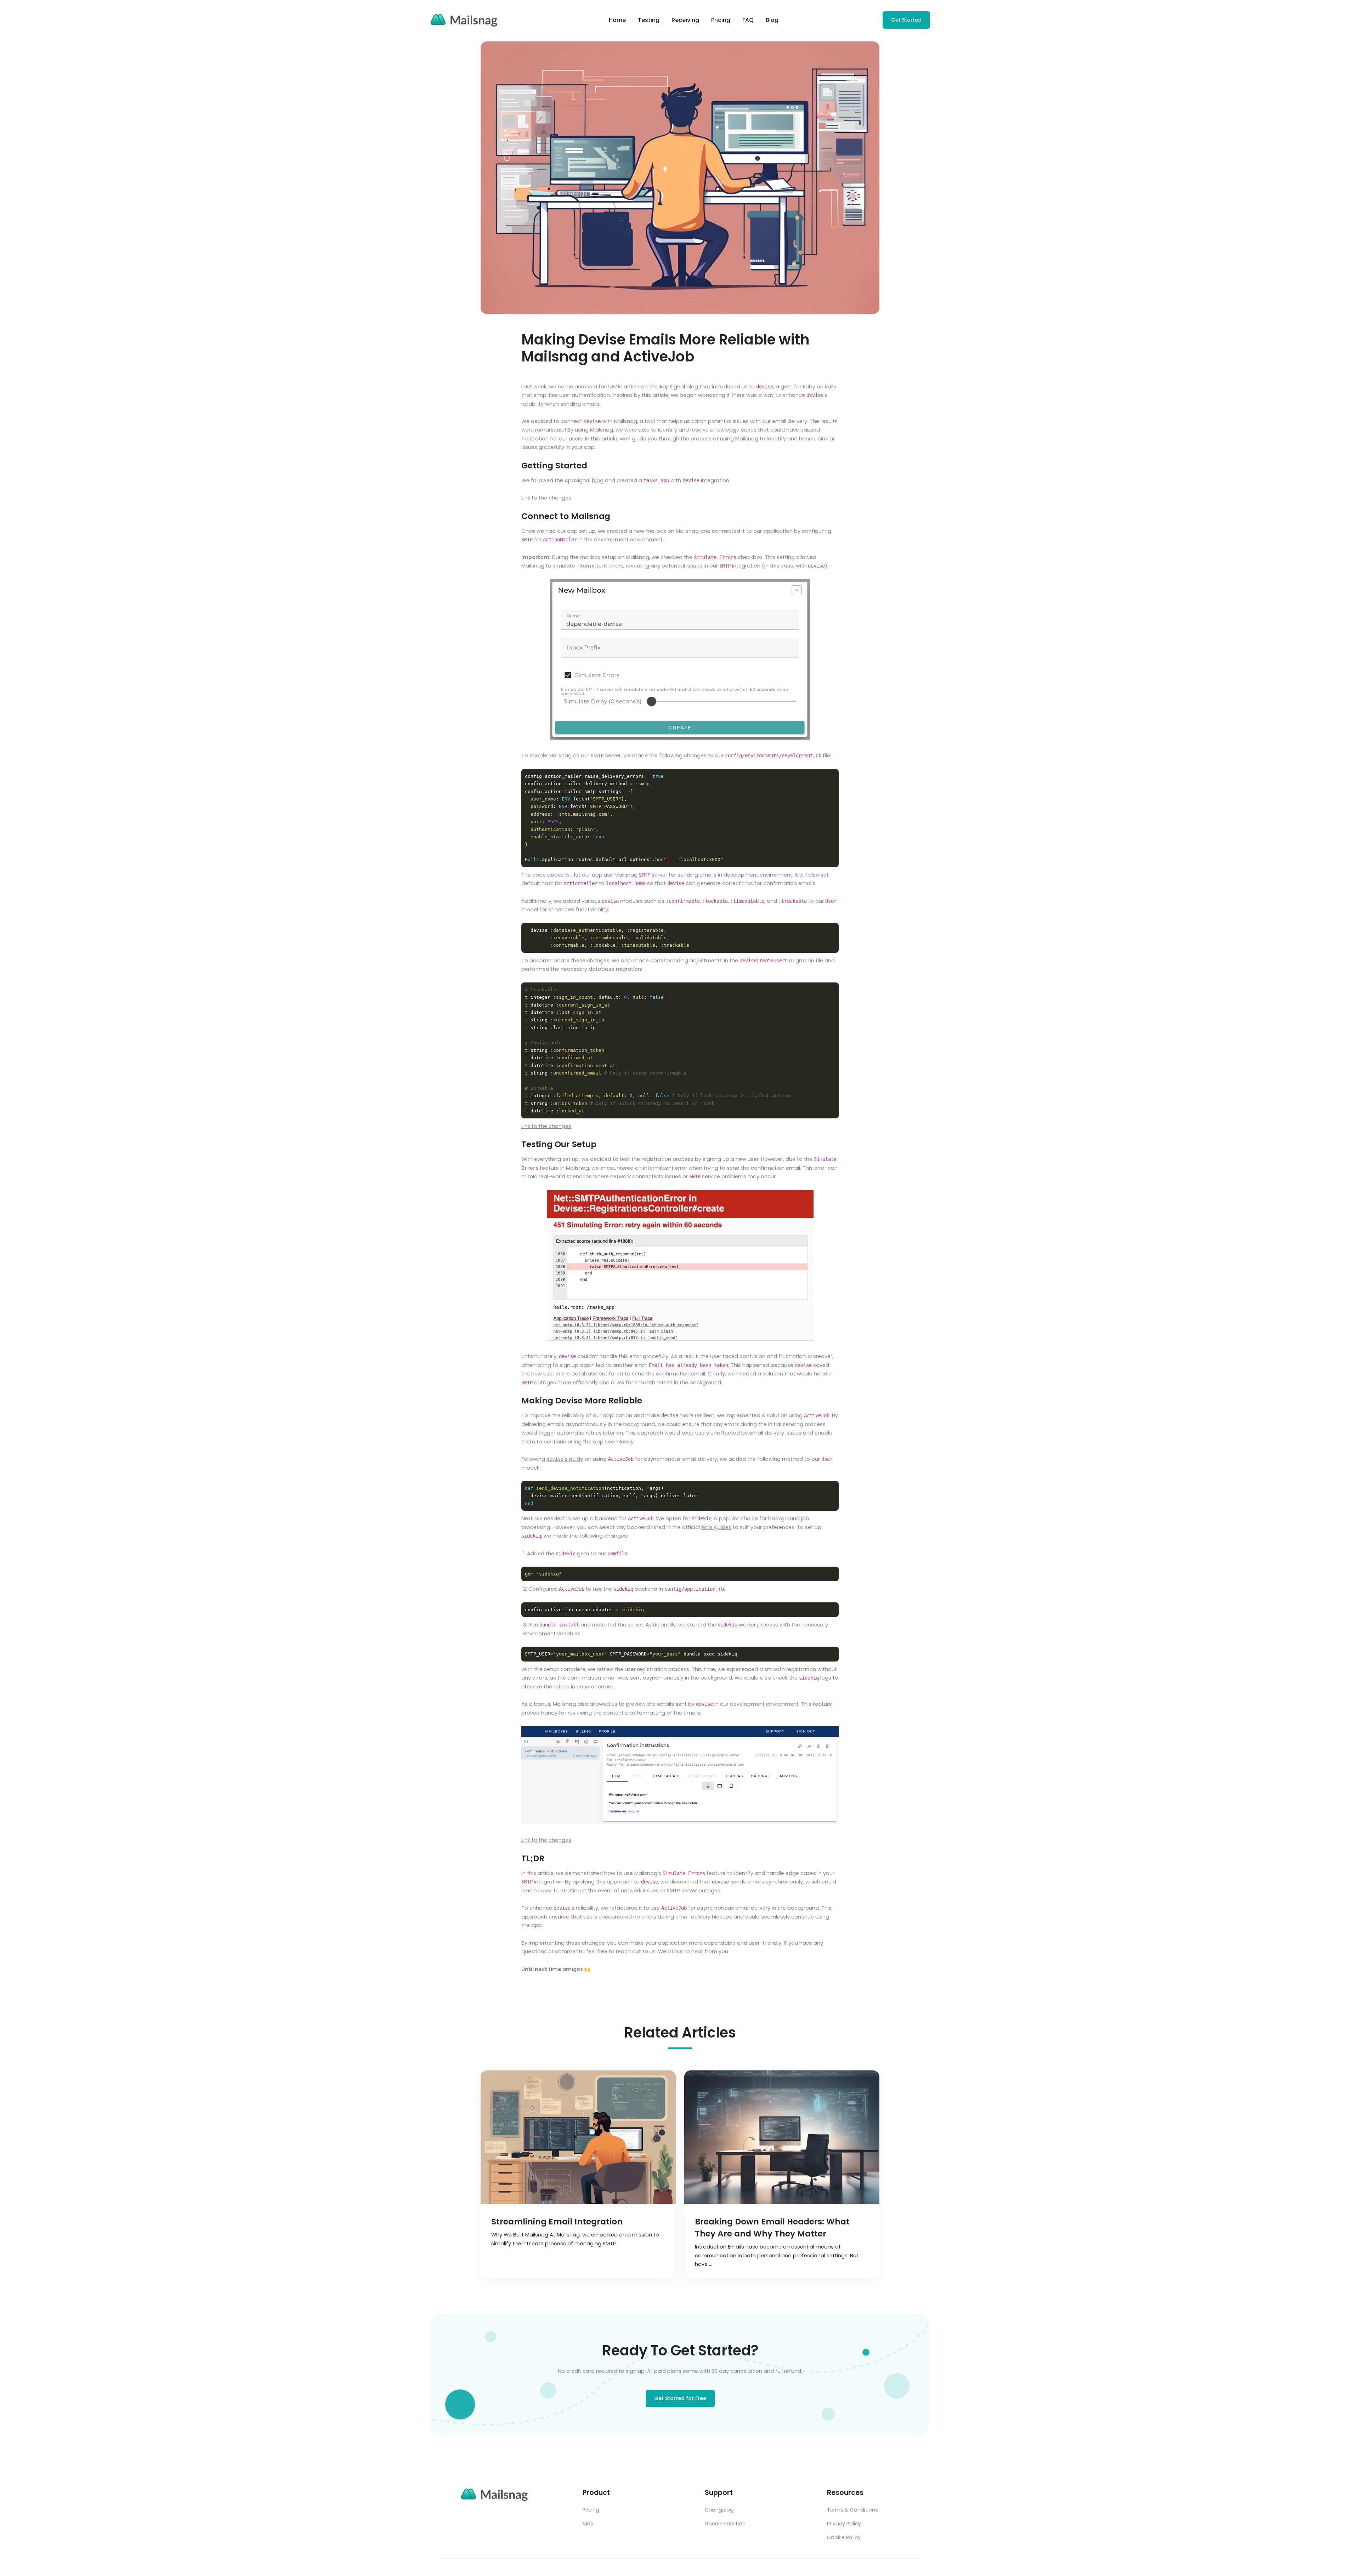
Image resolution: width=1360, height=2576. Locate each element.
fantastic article (619, 387)
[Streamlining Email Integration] (578, 2137)
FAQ (748, 20)
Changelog (719, 2510)
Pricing (721, 20)
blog (598, 480)
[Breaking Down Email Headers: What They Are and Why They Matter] (782, 2137)
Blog (772, 20)
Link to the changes (546, 498)
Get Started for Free (680, 2398)
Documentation (725, 2524)
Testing (649, 20)
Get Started (906, 20)
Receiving (685, 20)
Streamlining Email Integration (557, 2222)
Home (617, 20)
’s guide (565, 1459)
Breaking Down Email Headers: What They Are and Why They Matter (772, 2228)
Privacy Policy (844, 2524)
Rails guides (716, 1527)
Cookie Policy (844, 2537)
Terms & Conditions (852, 2510)
